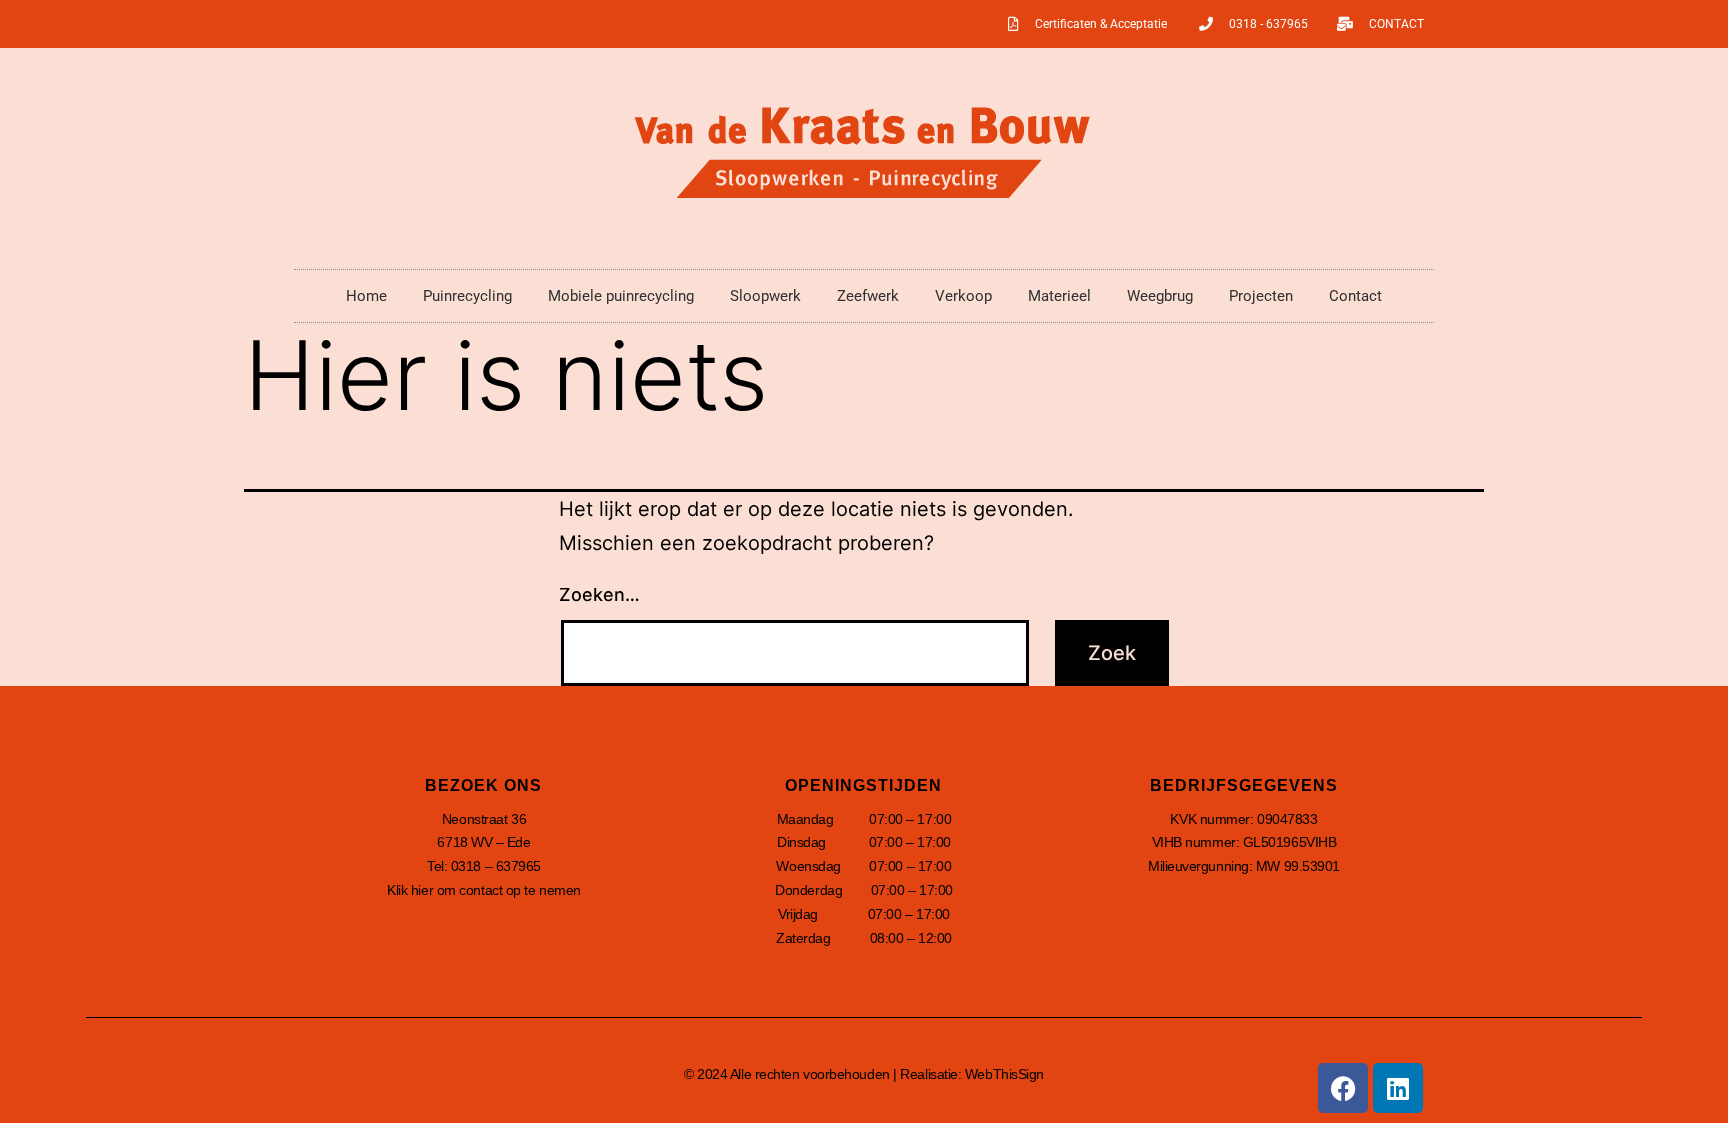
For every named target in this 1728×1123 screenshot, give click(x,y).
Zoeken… (599, 594)
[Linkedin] (1398, 1088)
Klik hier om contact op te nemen (484, 890)
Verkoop (963, 296)
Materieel (1059, 296)
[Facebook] (1343, 1088)
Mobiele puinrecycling (621, 296)
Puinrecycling (467, 296)
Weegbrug (1160, 296)
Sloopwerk (765, 296)
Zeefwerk (868, 296)
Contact (1355, 296)
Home (366, 296)
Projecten (1261, 296)
